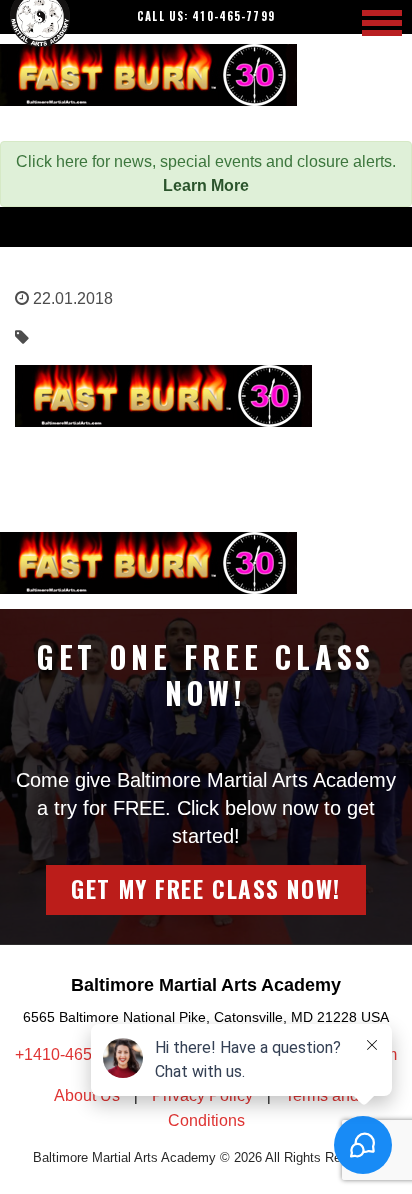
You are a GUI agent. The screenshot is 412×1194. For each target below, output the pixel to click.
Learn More (206, 185)
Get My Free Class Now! (205, 889)
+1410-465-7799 (76, 1054)
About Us (87, 1095)
